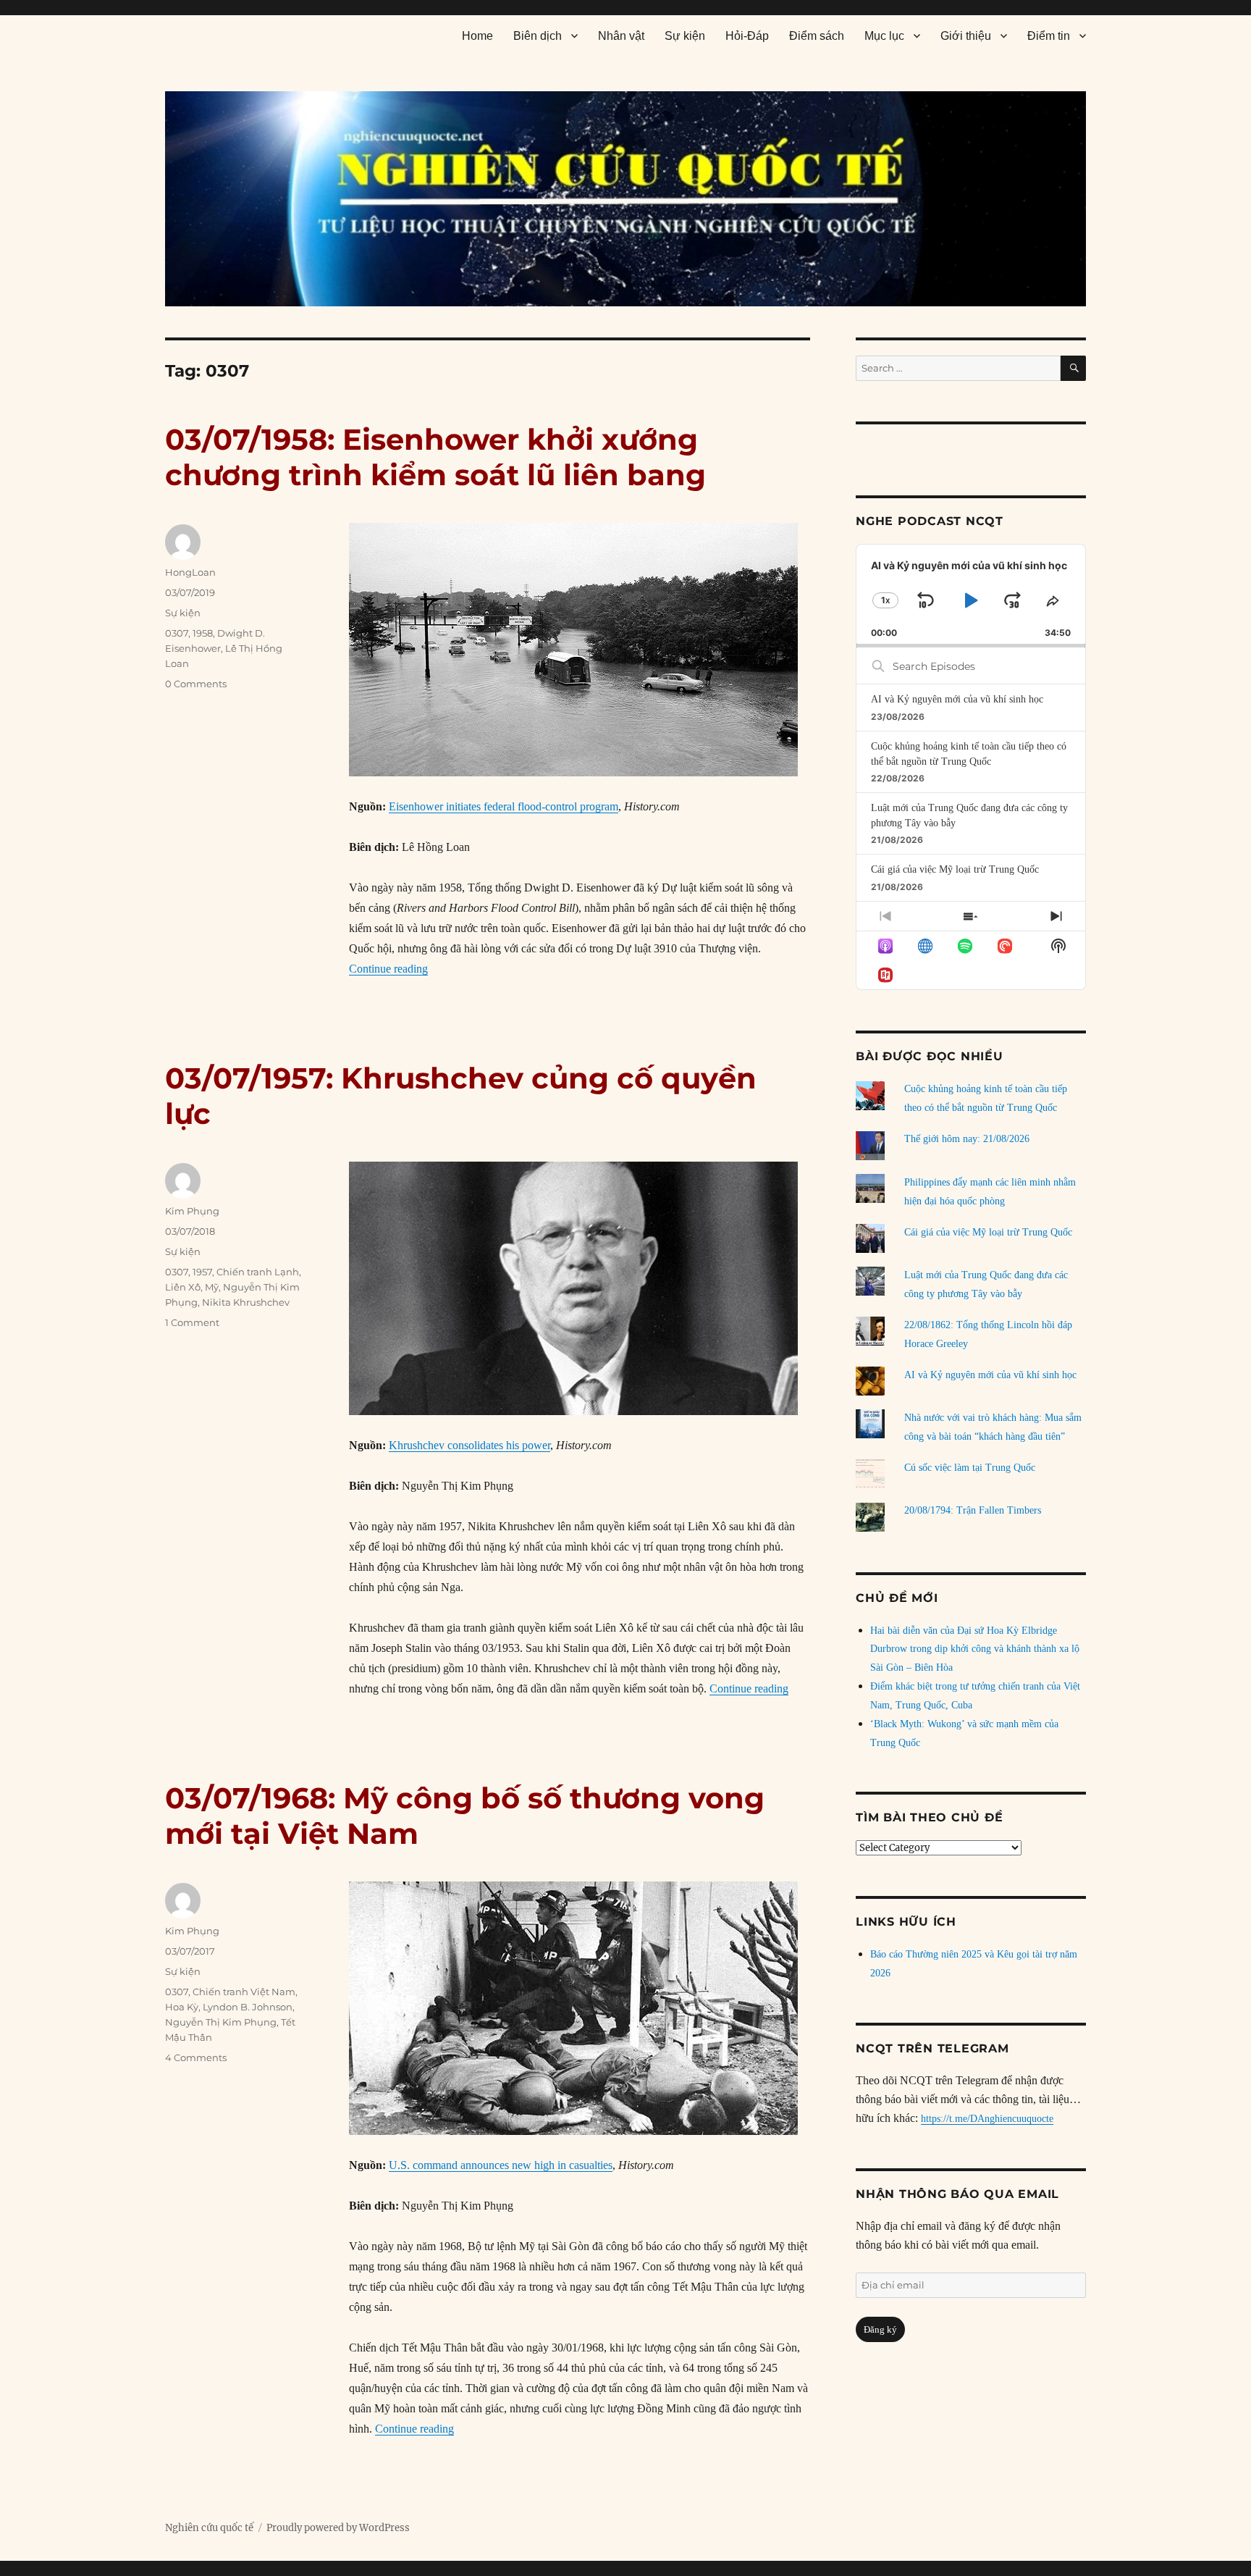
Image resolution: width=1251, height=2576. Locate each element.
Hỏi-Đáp (747, 36)
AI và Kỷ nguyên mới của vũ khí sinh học (957, 699)
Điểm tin (1049, 36)
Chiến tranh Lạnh (258, 1272)
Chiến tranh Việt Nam (244, 1992)
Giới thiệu (966, 36)
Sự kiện (685, 36)
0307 (177, 633)
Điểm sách (817, 36)
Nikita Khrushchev (246, 1302)
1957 (202, 1272)
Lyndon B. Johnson (248, 2007)
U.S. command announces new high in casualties (501, 2165)
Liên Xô (183, 1287)
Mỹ (212, 1287)
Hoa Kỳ (182, 2007)
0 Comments (196, 684)
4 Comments (196, 2057)
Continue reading (388, 969)
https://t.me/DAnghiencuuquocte (987, 2119)
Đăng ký (880, 2329)
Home (477, 36)
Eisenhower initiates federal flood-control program (504, 806)
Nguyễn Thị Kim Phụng (221, 2022)
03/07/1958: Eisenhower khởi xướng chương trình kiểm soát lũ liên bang (435, 457)
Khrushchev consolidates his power (469, 1445)
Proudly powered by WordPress (338, 2528)
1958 (203, 633)
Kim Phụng (192, 1211)
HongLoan (190, 572)
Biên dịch (538, 36)
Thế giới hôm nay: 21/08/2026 (967, 1139)
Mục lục (884, 36)
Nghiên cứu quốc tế (209, 2528)
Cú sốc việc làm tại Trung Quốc (970, 1468)
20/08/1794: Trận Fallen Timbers (973, 1510)
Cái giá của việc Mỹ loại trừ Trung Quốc (955, 869)
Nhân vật (621, 36)
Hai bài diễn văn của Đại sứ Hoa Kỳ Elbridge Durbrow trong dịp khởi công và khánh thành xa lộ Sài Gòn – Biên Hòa (975, 1649)
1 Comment (192, 1322)
